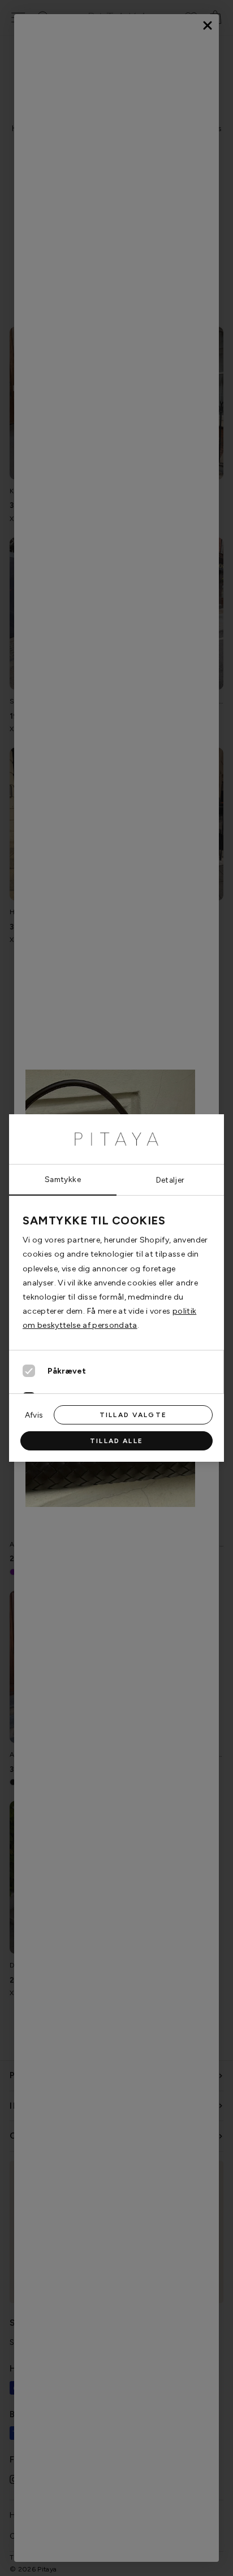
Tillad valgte (133, 1415)
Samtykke (63, 1179)
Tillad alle (116, 1441)
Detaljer (171, 1180)
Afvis (34, 1415)
